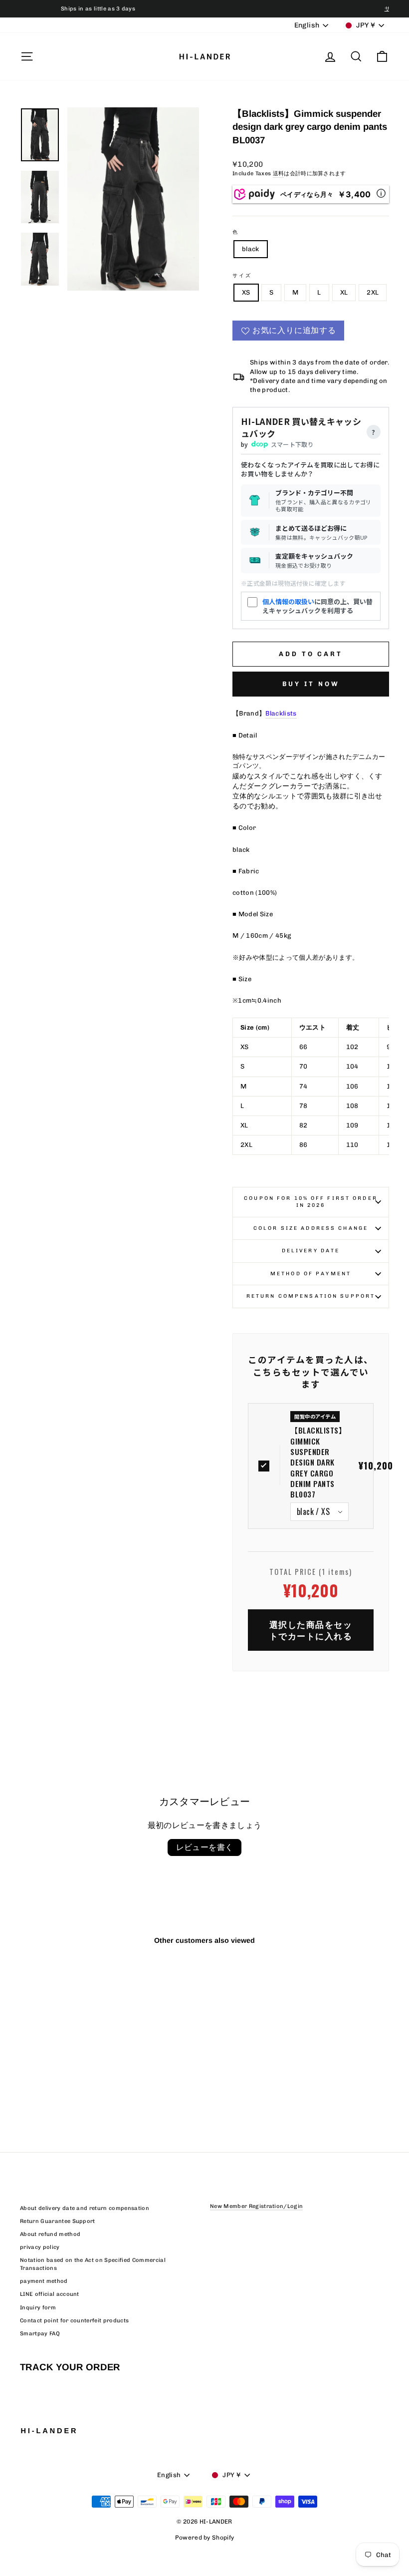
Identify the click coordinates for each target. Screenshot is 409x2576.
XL (344, 292)
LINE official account (50, 2294)
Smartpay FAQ (40, 2334)
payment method (44, 2281)
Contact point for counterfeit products (74, 2321)
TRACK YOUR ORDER (70, 2367)
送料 (279, 174)
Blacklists (281, 713)
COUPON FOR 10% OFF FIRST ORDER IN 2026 (311, 1202)
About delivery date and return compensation (85, 2208)
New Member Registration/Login (256, 2206)
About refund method (50, 2234)
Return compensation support (311, 1296)
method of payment (311, 1274)
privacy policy (40, 2247)
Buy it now (311, 684)
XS (246, 292)
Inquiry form (38, 2308)
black (251, 249)
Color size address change (311, 1228)
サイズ (242, 275)
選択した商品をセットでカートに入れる (311, 1630)
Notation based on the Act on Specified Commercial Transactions (93, 2264)
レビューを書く (205, 1847)
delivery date (311, 1251)
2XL (373, 292)
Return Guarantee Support (58, 2221)
